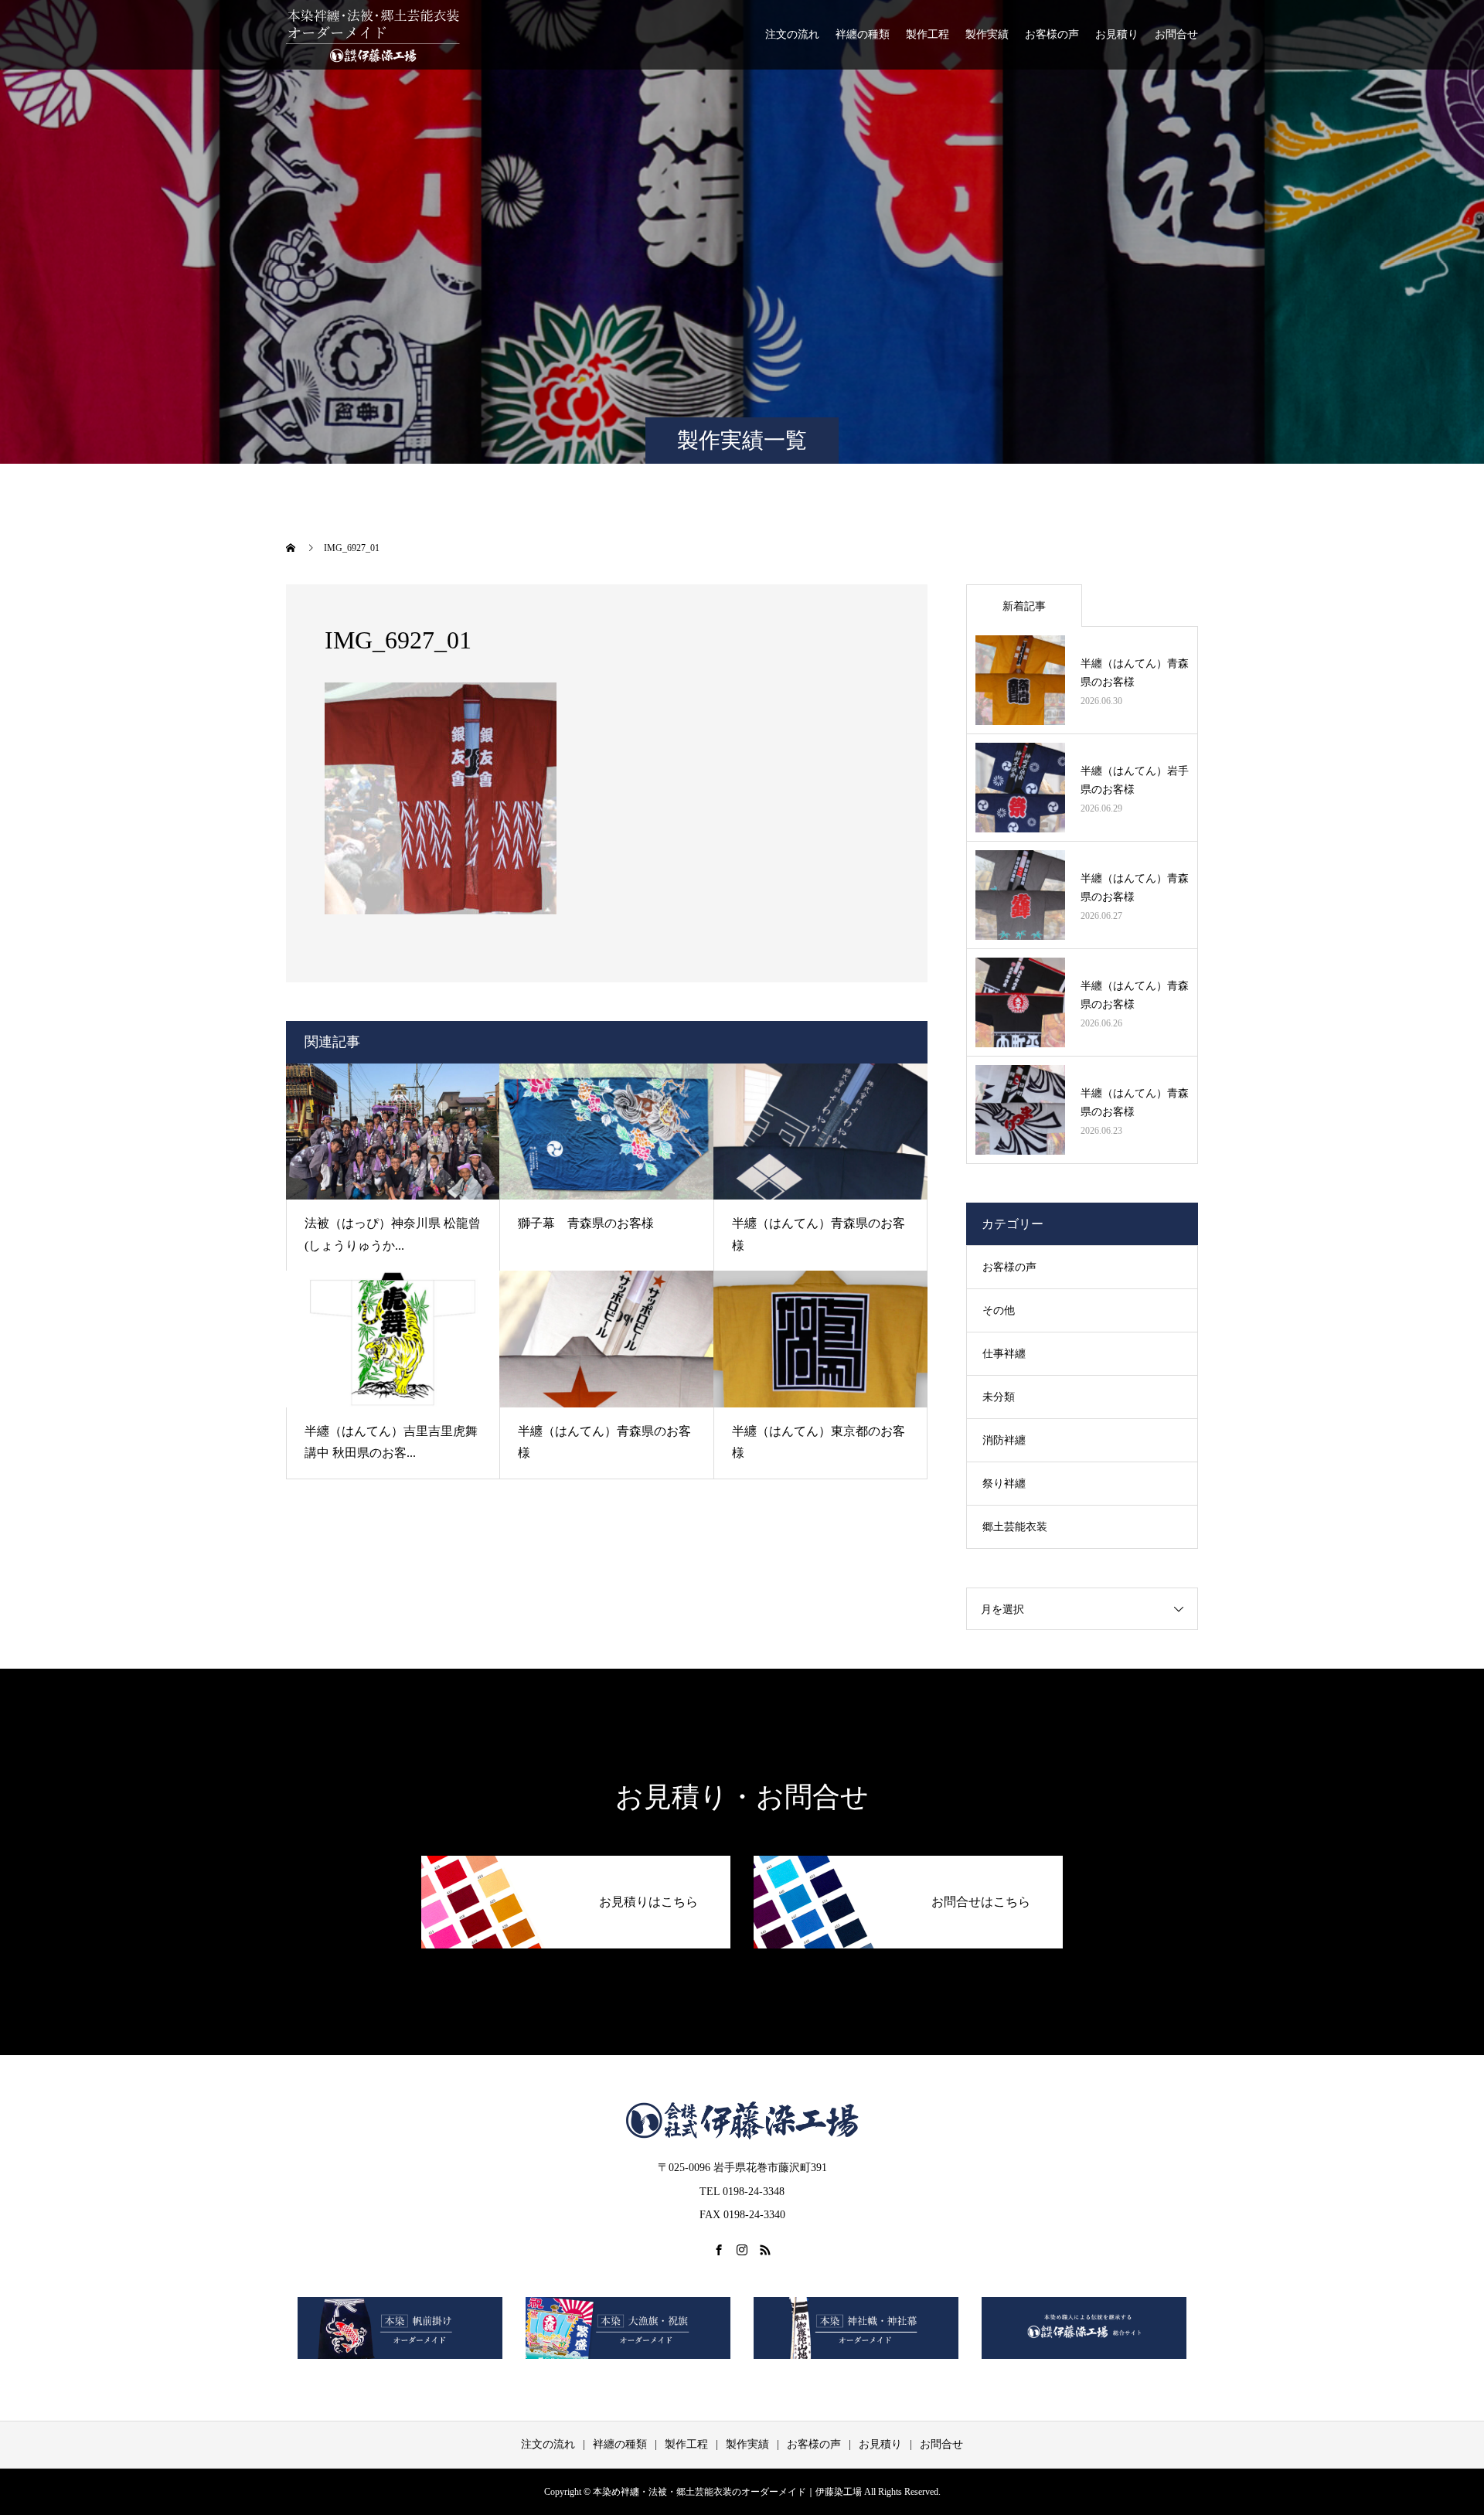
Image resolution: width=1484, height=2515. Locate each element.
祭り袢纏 (1004, 1484)
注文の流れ (792, 34)
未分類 (999, 1397)
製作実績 (987, 34)
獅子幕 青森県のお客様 (586, 1223)
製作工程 (927, 34)
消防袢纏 (1004, 1440)
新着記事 (1024, 606)
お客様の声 (1052, 34)
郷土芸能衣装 (1015, 1527)
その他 (999, 1310)
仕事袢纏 (1004, 1354)
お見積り (1117, 34)
